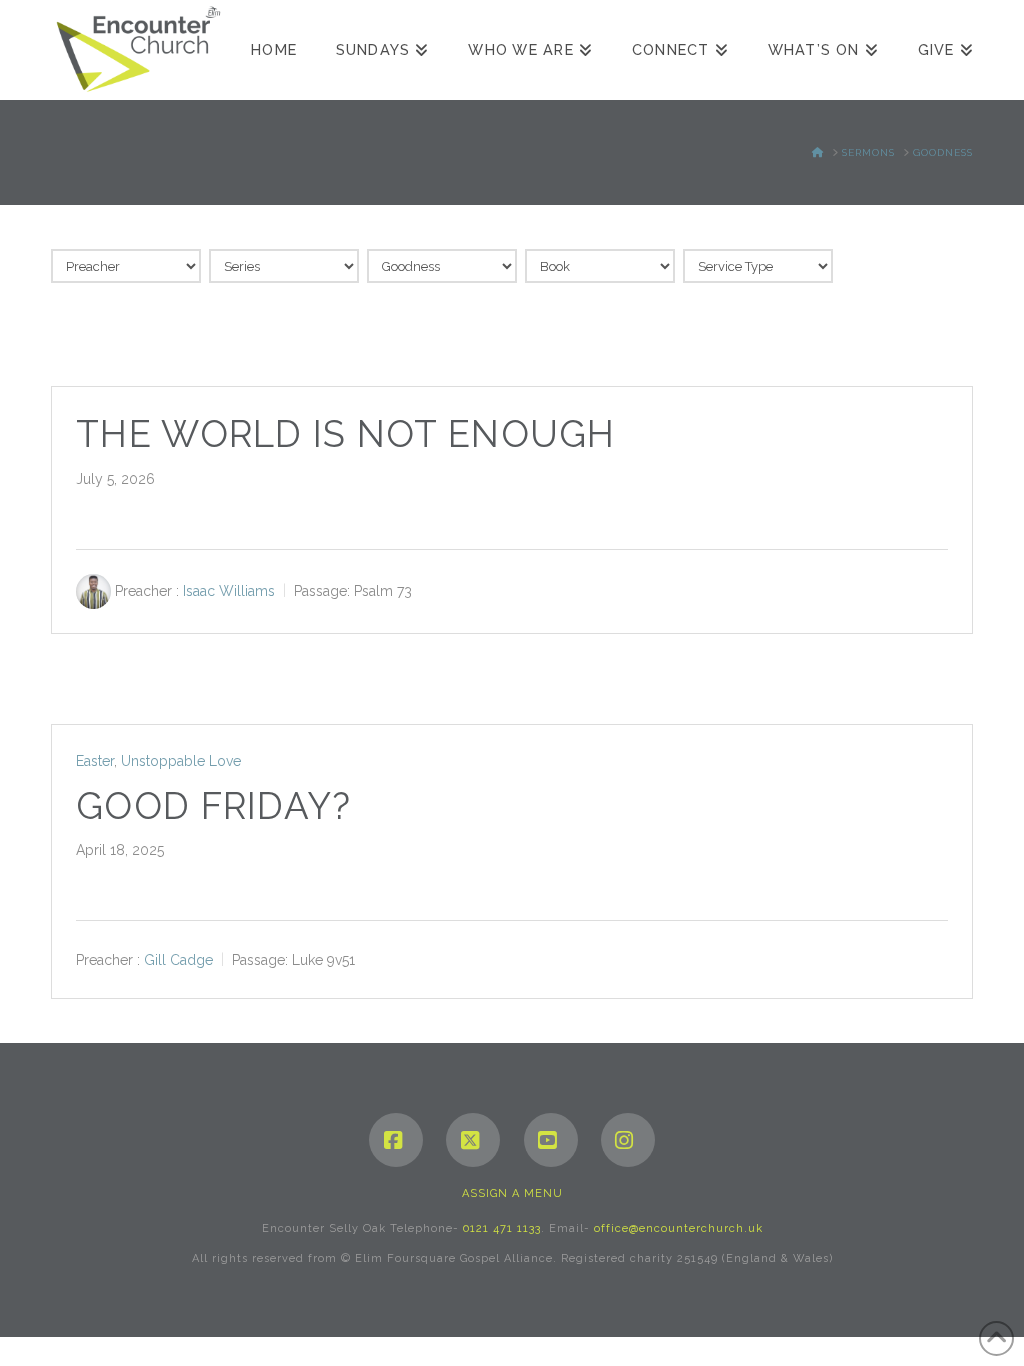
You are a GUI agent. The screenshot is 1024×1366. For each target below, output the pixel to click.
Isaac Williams (229, 591)
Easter (95, 761)
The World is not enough (345, 434)
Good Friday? (213, 806)
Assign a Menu (512, 1193)
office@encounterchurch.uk (678, 1228)
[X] (473, 1140)
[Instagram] (628, 1140)
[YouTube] (551, 1140)
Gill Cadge (178, 960)
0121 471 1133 (502, 1228)
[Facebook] (396, 1140)
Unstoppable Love (181, 761)
